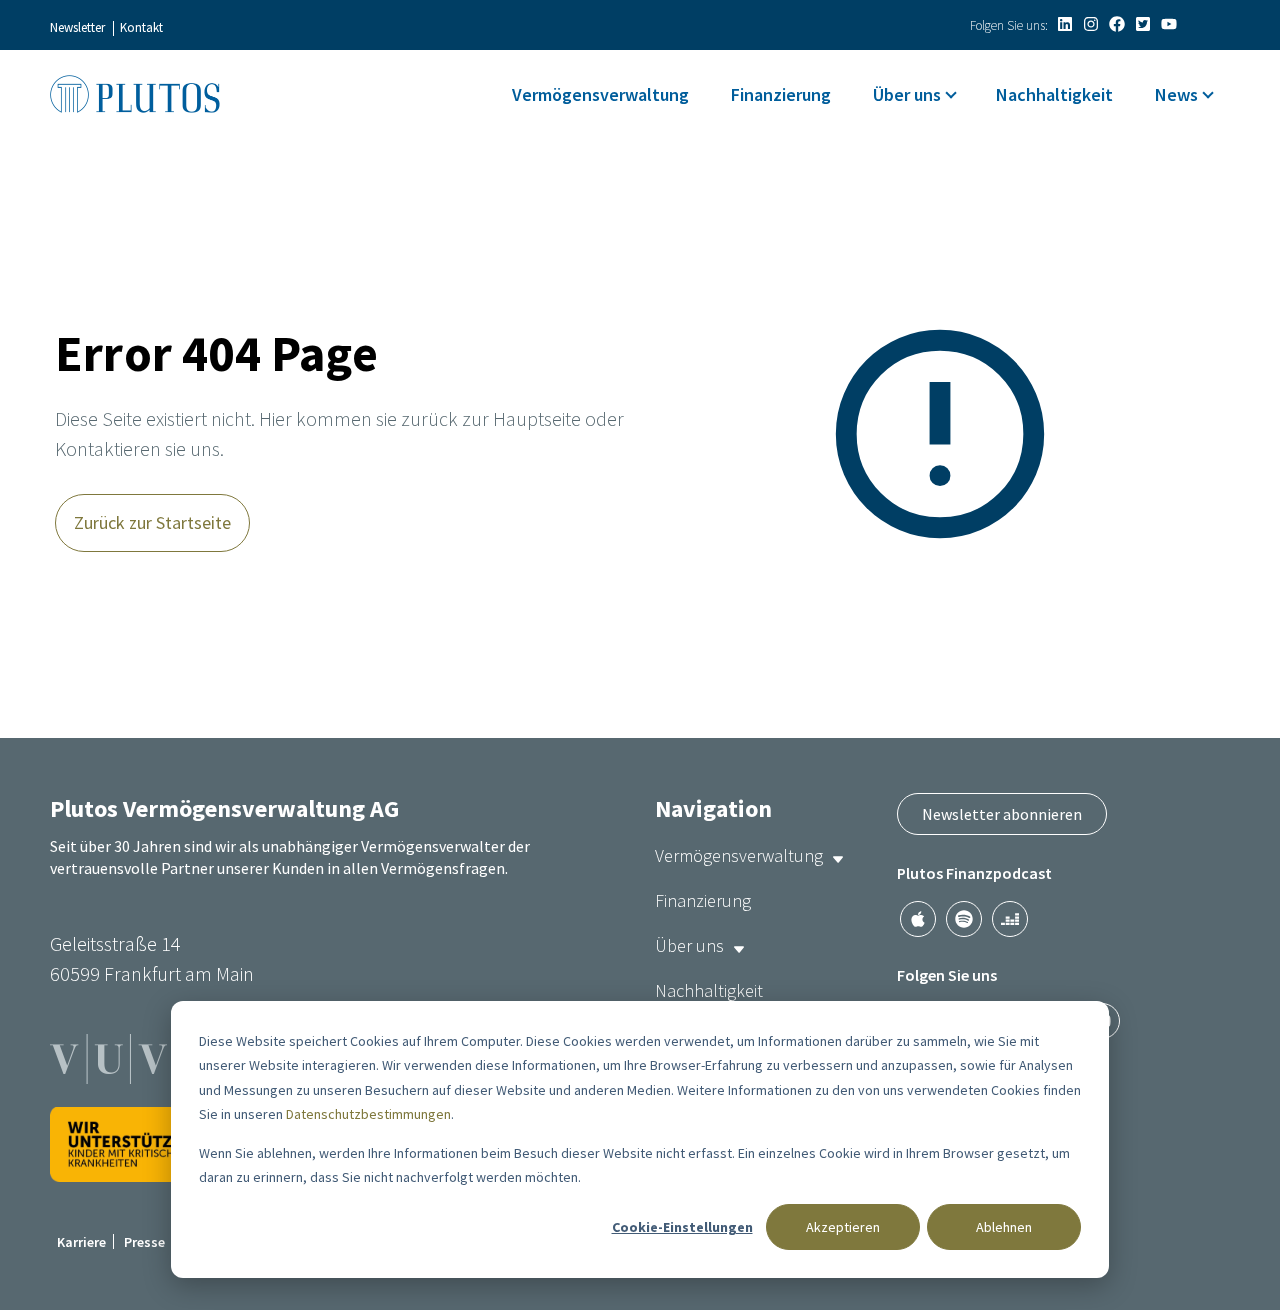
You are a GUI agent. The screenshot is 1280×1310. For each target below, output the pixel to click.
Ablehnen (1004, 1227)
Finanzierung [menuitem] (781, 94)
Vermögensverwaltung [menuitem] (600, 94)
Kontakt (141, 27)
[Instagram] (1091, 24)
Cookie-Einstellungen (682, 1227)
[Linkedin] (1065, 24)
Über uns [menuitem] (907, 94)
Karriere (81, 1242)
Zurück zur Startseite (152, 522)
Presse (144, 1242)
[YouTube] (1169, 24)
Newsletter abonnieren (1002, 814)
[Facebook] (1117, 24)
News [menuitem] (1176, 94)
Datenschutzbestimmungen (368, 1114)
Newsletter (77, 27)
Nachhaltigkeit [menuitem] (1054, 94)
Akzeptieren (843, 1227)
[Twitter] (1143, 24)
